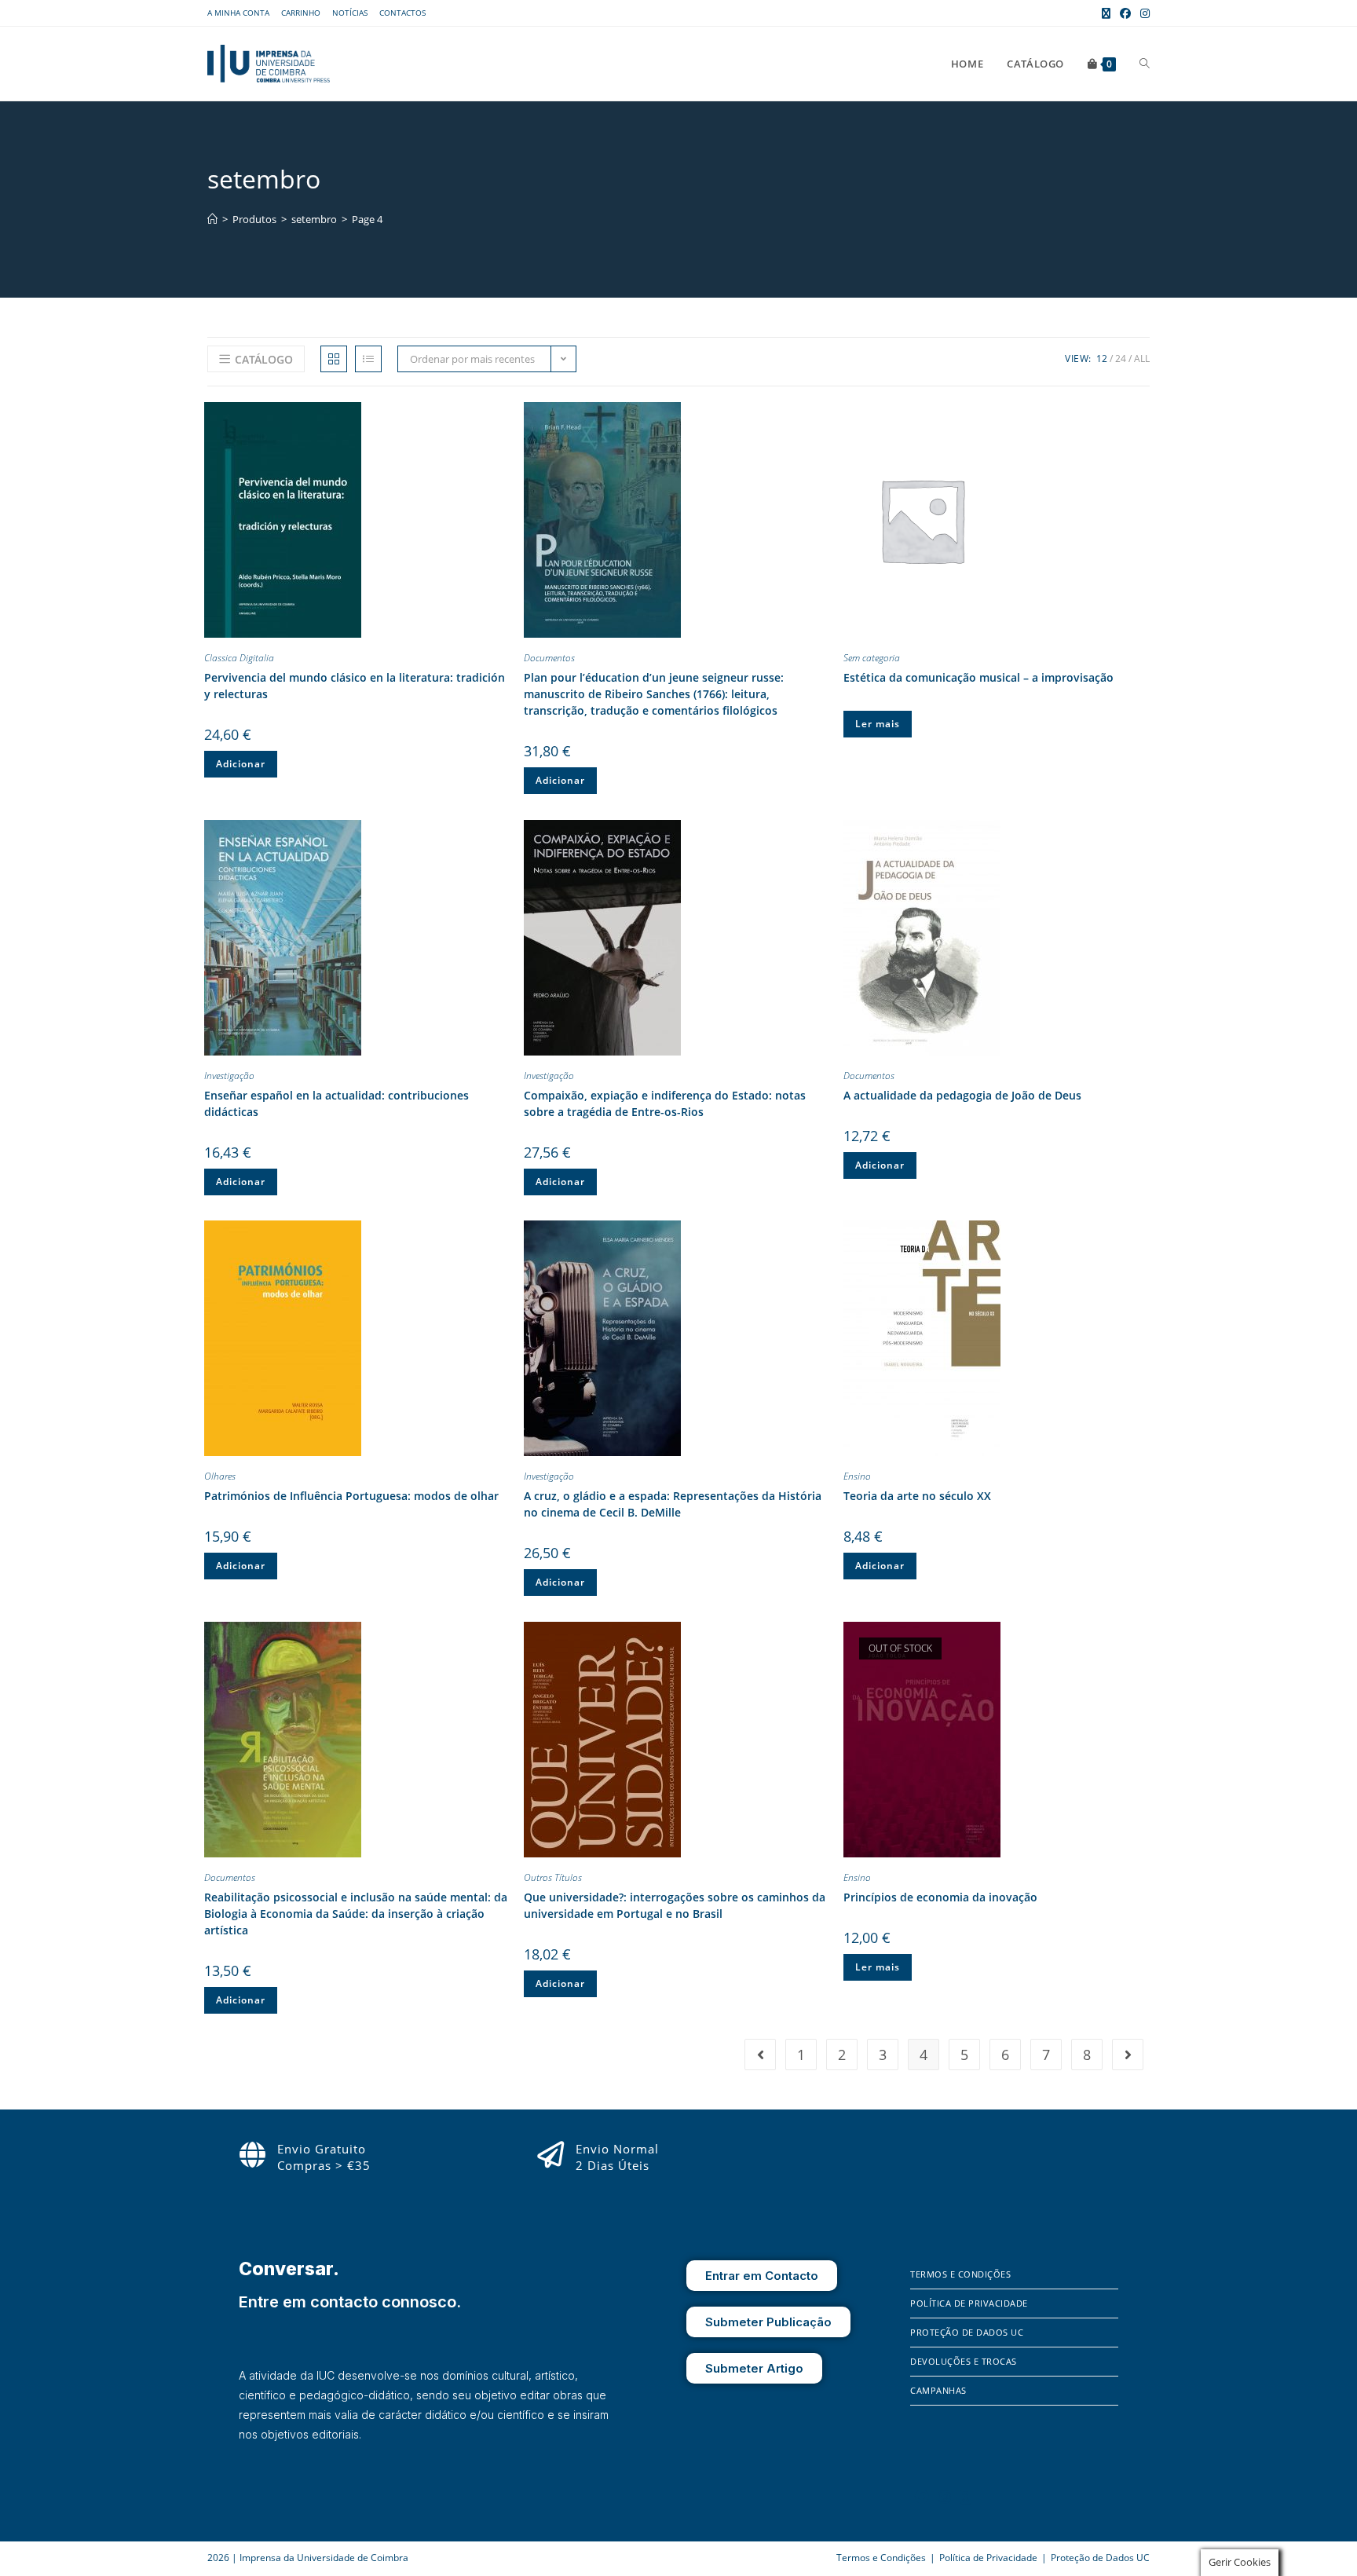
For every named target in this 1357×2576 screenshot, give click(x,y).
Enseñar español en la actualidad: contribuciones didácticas (337, 1103)
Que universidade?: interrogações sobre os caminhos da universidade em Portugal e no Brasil (675, 1905)
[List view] (368, 359)
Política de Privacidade (969, 2303)
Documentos (549, 658)
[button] (499, 417)
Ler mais (878, 724)
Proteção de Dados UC (967, 2332)
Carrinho (301, 13)
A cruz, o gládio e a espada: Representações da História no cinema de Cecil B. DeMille (673, 1504)
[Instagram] (945, 2497)
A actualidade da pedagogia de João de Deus (962, 1095)
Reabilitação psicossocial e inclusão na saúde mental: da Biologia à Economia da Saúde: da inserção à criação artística (356, 1914)
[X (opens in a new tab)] (1106, 13)
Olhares (220, 1476)
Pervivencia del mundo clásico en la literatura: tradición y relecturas (355, 686)
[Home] (212, 219)
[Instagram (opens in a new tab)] (1143, 13)
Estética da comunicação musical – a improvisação (978, 677)
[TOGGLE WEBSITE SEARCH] (1145, 64)
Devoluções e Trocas (964, 2361)
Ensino (857, 1476)
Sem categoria (872, 658)
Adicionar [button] (241, 764)
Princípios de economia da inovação (940, 1897)
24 (1121, 359)
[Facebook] (922, 2497)
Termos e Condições (960, 2274)
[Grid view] (334, 359)
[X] (966, 2497)
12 (1102, 359)
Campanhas (938, 2390)
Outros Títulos (553, 1877)
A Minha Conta (238, 13)
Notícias (350, 13)
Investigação (229, 1076)
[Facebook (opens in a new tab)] (1125, 13)
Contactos (402, 13)
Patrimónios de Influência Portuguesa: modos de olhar (351, 1496)
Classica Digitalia (239, 658)
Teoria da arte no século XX (917, 1496)
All (1142, 359)
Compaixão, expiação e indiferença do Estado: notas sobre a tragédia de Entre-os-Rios (665, 1103)
